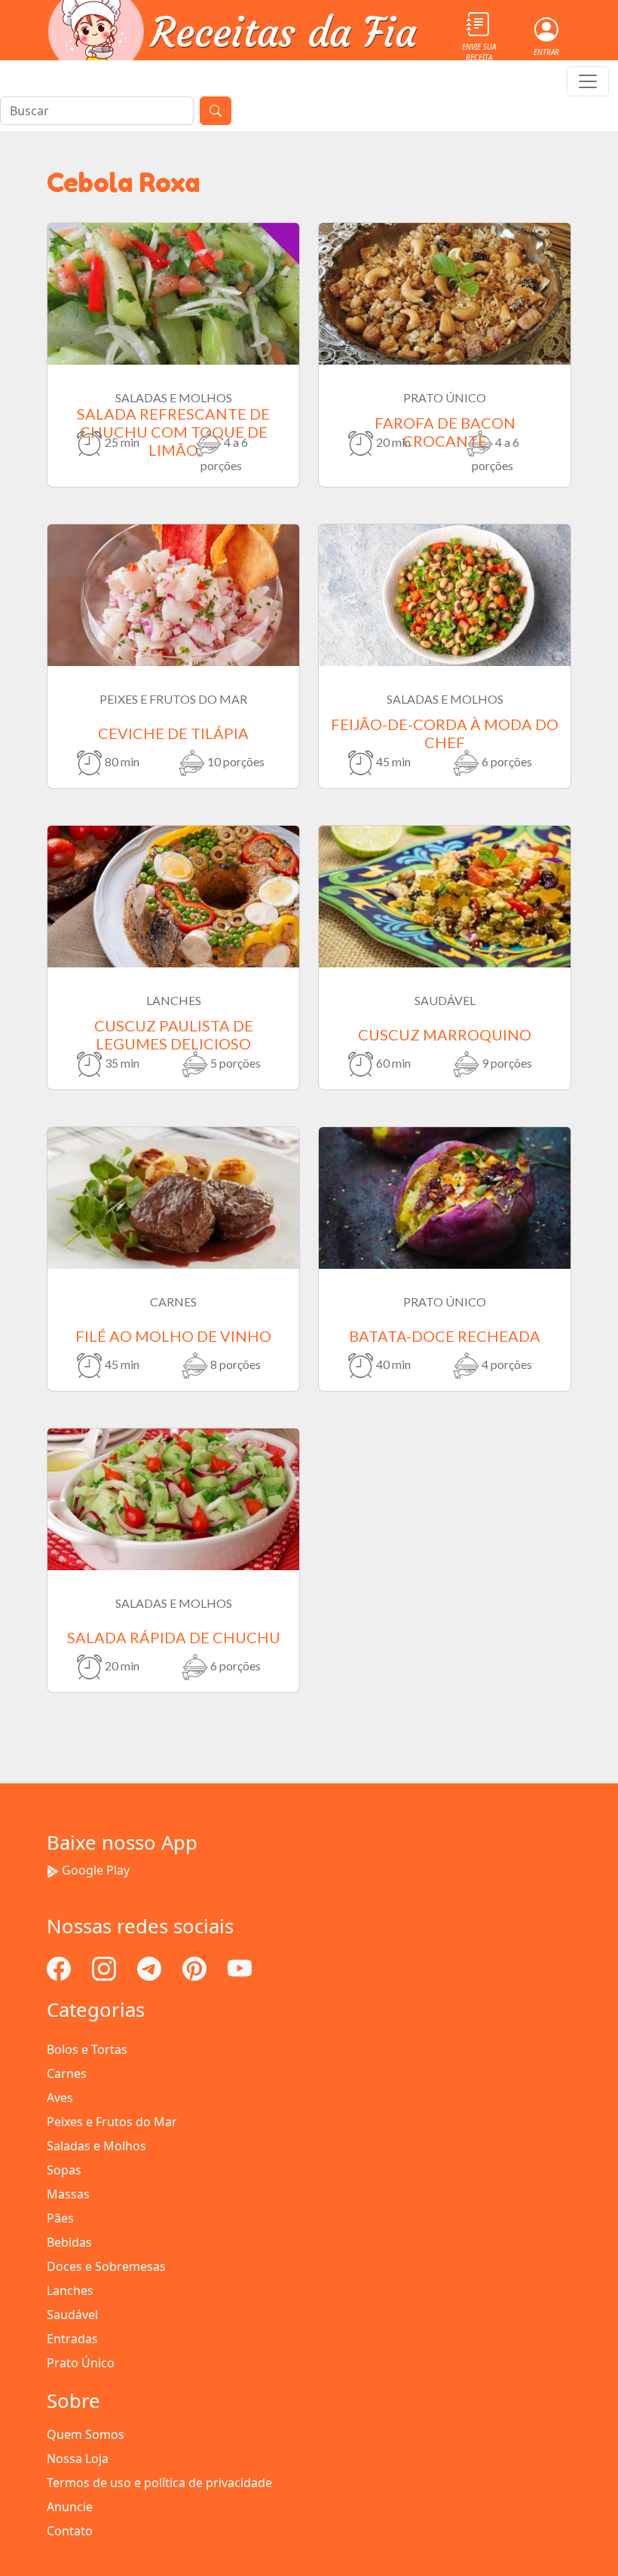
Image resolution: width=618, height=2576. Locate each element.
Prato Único (81, 2363)
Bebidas (69, 2242)
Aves (60, 2098)
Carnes (67, 2073)
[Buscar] (216, 111)
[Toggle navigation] (588, 81)
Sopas (64, 2170)
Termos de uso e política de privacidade (159, 2483)
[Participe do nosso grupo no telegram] (151, 1967)
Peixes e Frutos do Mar (112, 2122)
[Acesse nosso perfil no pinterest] (196, 1967)
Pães (60, 2218)
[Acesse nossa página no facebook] (60, 1967)
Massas (68, 2194)
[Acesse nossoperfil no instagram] (106, 1967)
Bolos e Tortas (87, 2049)
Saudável (72, 2315)
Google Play (96, 1870)
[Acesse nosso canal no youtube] (240, 1967)
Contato (70, 2531)
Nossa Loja (78, 2458)
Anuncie (70, 2507)
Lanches (70, 2290)
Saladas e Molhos (96, 2146)
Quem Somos (86, 2434)
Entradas (72, 2339)
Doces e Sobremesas (106, 2266)
